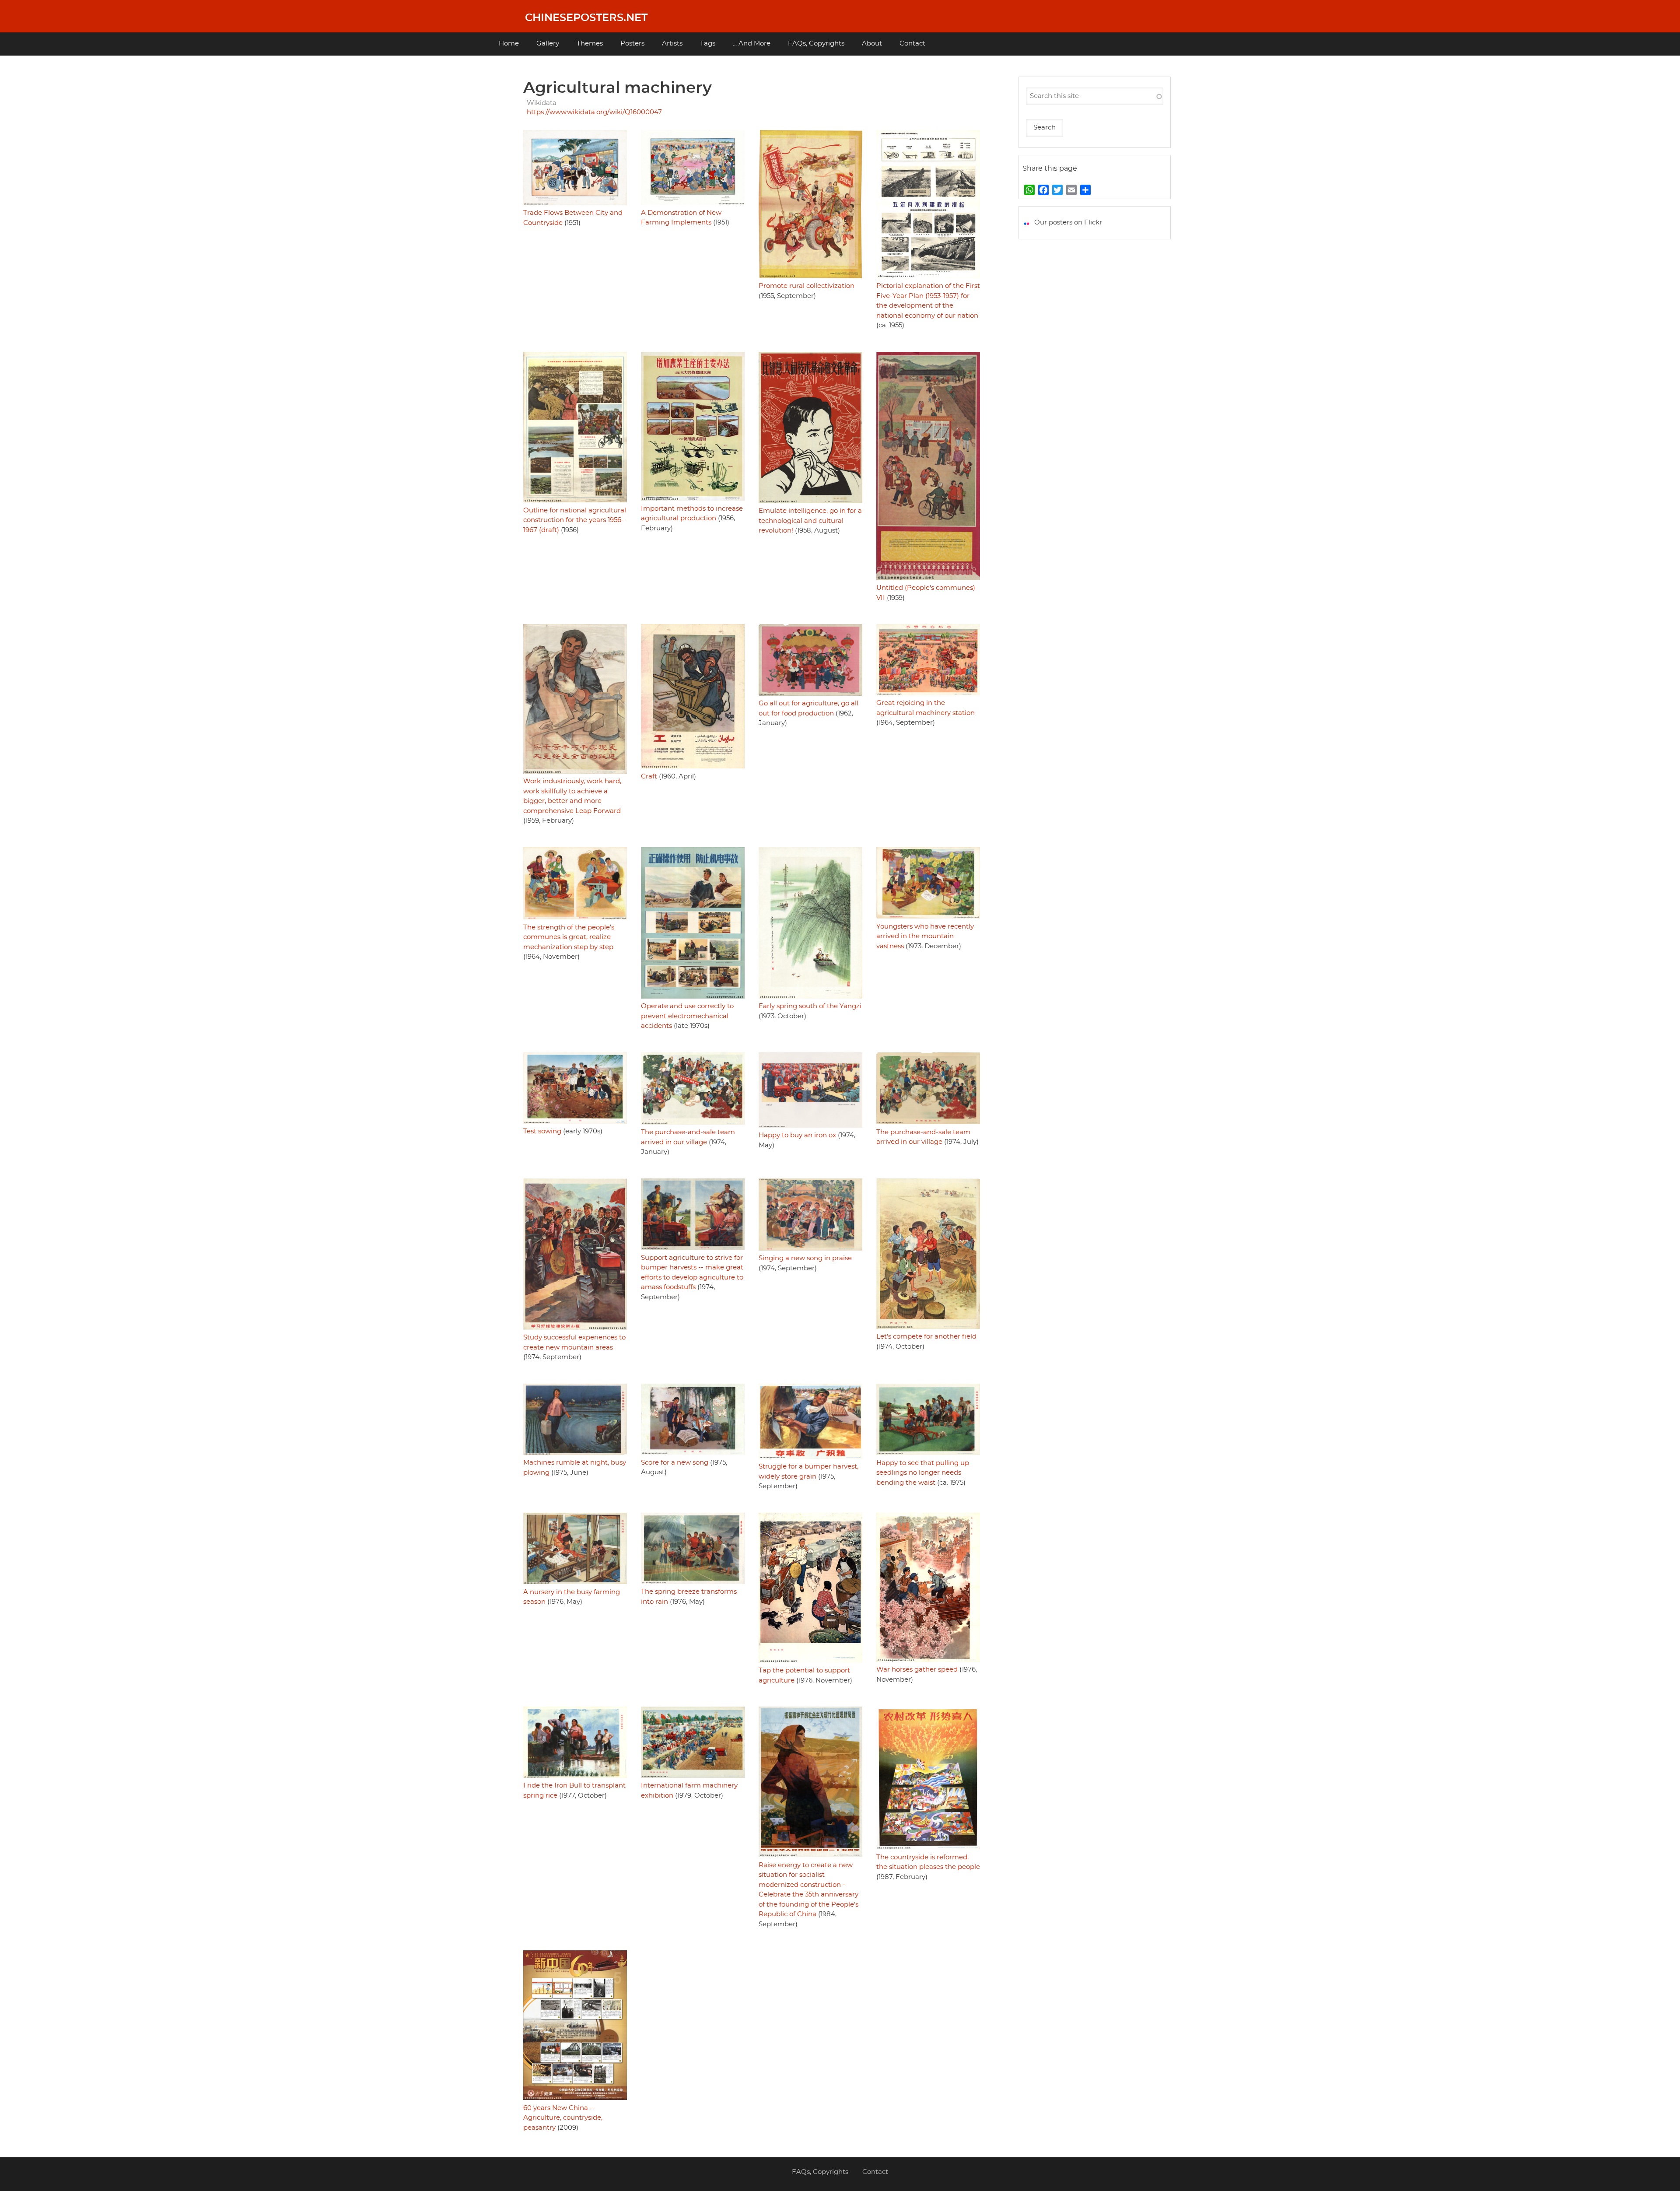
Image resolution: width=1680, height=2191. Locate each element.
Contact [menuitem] (912, 44)
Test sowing (542, 1131)
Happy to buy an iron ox (797, 1135)
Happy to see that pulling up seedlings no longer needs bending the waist (923, 1473)
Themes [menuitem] (590, 44)
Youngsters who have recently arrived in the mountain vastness (925, 936)
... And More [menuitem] (752, 44)
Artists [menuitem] (672, 44)
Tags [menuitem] (708, 44)
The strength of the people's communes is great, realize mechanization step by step (569, 937)
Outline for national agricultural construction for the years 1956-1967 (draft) (575, 520)
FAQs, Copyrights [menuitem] (816, 44)
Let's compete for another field (926, 1337)
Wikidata (542, 103)
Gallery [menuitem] (548, 44)
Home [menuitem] (509, 44)
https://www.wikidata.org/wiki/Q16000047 (594, 112)
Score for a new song (675, 1463)
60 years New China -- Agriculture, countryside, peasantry (563, 2118)
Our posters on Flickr (1068, 223)
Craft (649, 776)
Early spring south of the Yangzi (810, 1006)
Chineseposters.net (586, 18)
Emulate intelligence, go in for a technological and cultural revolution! (810, 521)
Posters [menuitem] (632, 44)
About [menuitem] (872, 44)
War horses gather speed (917, 1670)
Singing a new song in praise (805, 1258)
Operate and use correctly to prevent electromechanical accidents (687, 1016)
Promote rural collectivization (807, 286)
